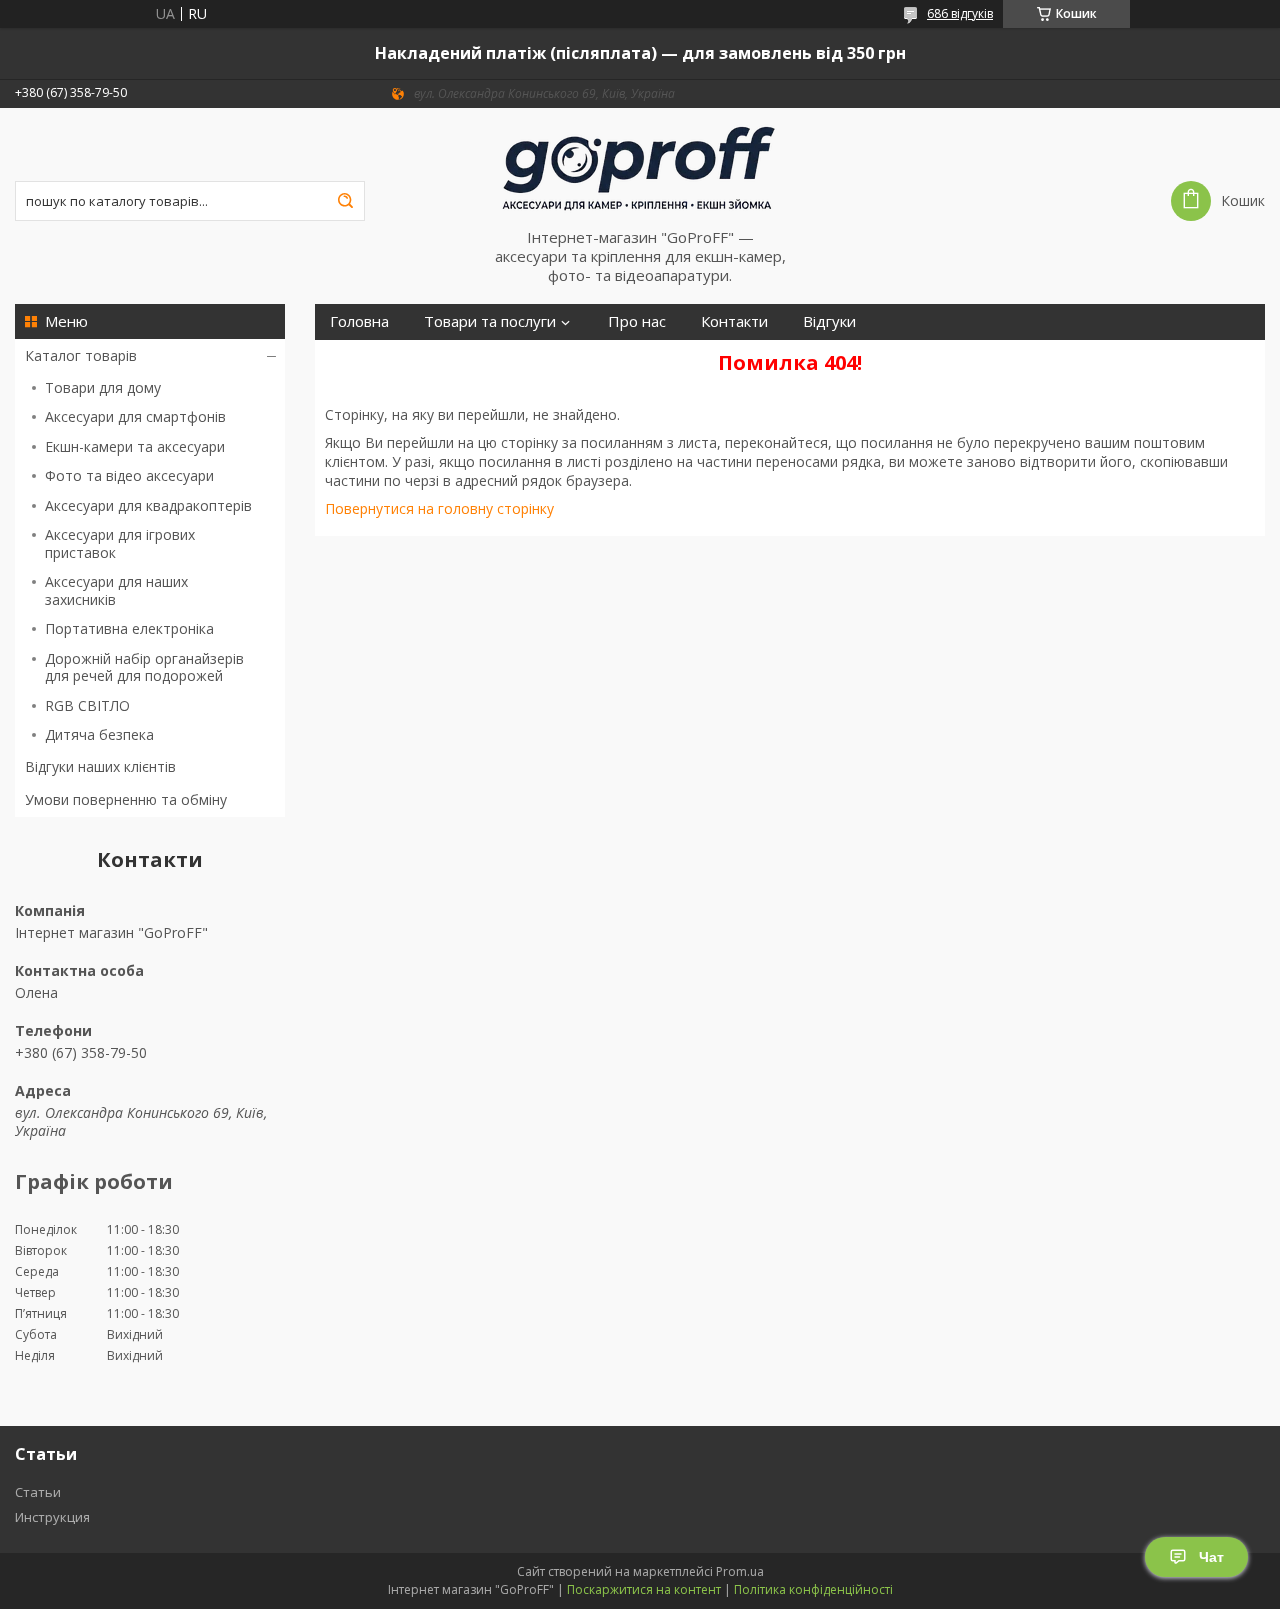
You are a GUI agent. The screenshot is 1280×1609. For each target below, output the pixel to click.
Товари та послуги (490, 321)
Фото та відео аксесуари (129, 475)
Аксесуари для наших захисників (116, 590)
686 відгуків (960, 13)
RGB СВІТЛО (87, 705)
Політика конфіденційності (813, 1589)
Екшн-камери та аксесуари (135, 446)
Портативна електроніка (129, 628)
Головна (359, 321)
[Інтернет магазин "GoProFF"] (640, 168)
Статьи (38, 1492)
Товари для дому (103, 387)
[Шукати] (345, 201)
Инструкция (52, 1517)
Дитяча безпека (99, 734)
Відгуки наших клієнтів (100, 766)
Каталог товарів (81, 355)
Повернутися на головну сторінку (439, 508)
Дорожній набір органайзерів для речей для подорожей (144, 667)
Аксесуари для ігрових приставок (120, 543)
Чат (1211, 1557)
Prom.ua (740, 1571)
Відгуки (829, 321)
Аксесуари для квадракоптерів (148, 505)
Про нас (637, 321)
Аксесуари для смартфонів (135, 416)
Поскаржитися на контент (644, 1589)
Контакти (734, 321)
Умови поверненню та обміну (126, 799)
